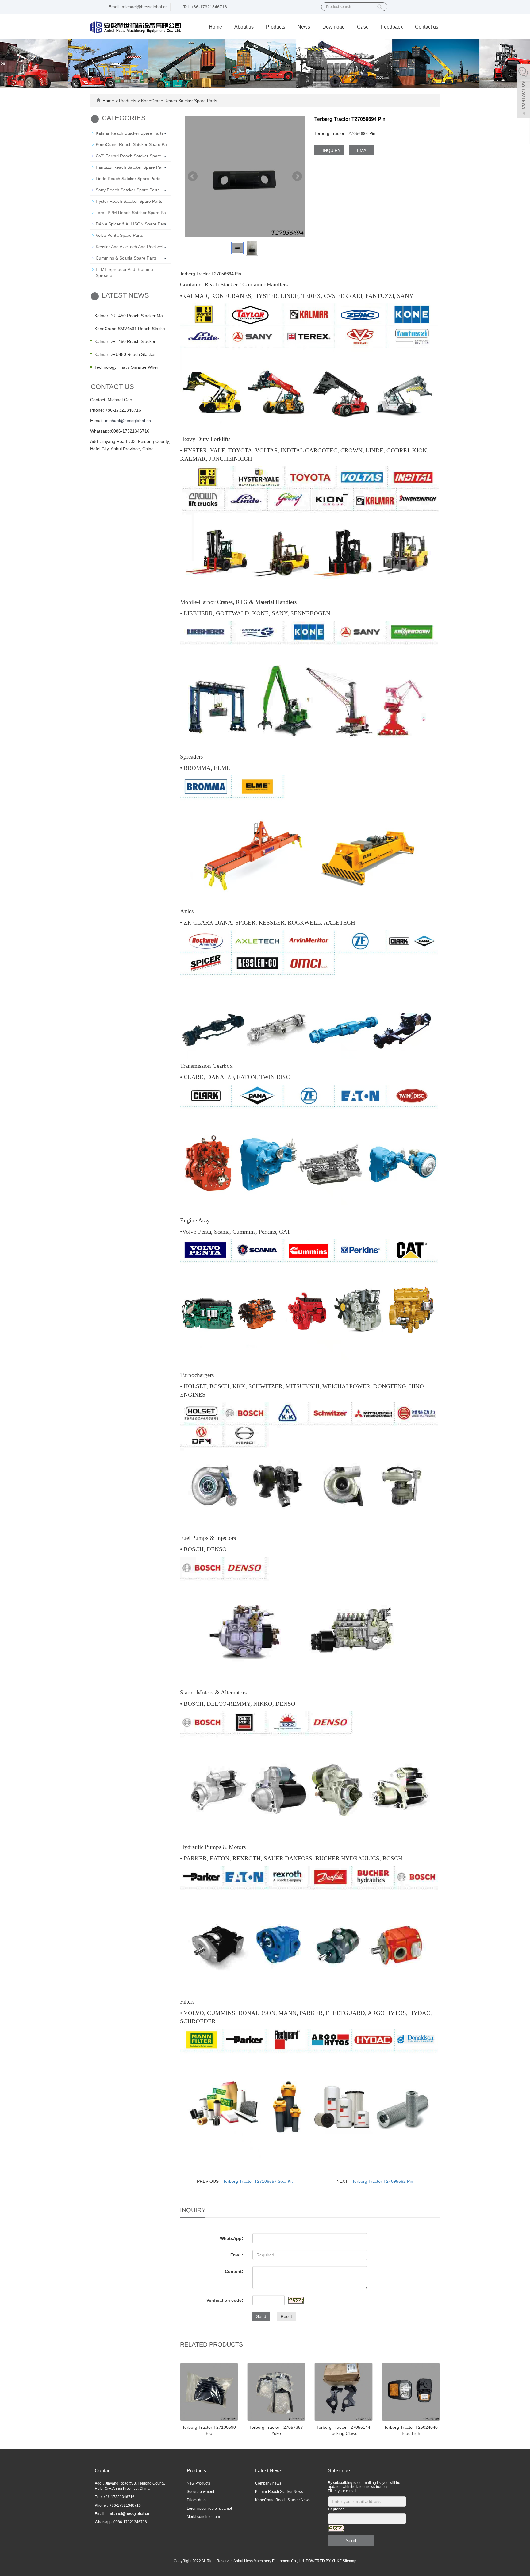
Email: (237, 2255)
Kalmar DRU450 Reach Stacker (125, 354)
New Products (198, 2483)
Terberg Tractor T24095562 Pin (383, 2181)
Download (334, 27)
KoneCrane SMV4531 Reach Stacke (130, 329)
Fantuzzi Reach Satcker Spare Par (129, 167)
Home (215, 27)
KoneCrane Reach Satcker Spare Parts (179, 101)
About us (244, 27)
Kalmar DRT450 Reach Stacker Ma (129, 316)
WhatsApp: (232, 2238)
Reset (286, 2316)
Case (363, 27)
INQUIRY (331, 150)
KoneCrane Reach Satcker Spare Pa (131, 144)
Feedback (392, 27)
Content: (234, 2271)
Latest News (269, 2471)
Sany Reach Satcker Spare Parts (128, 190)
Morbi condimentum (203, 2517)
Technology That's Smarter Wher (126, 367)
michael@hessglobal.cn (128, 421)
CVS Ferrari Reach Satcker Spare (129, 156)
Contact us (427, 27)
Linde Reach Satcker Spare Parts (128, 179)
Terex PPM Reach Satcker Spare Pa (131, 213)
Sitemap (349, 2561)
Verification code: (225, 2300)
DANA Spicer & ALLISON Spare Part (131, 224)
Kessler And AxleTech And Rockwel (129, 247)
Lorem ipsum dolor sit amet (209, 2509)
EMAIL (363, 150)
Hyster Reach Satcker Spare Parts (129, 201)
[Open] (523, 92)
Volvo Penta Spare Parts (119, 235)
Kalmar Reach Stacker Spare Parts (130, 133)
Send (261, 2316)
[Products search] (380, 5)
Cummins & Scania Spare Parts (126, 258)
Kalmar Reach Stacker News (279, 2492)
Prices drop (196, 2500)
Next (297, 176)
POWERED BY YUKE (324, 2561)
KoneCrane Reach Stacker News (283, 2500)
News (304, 27)
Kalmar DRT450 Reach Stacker (125, 341)
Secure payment (200, 2492)
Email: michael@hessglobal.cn (138, 7)
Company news (268, 2483)
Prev (193, 176)
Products (276, 27)
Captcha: (336, 2509)
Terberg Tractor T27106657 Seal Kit (258, 2181)
